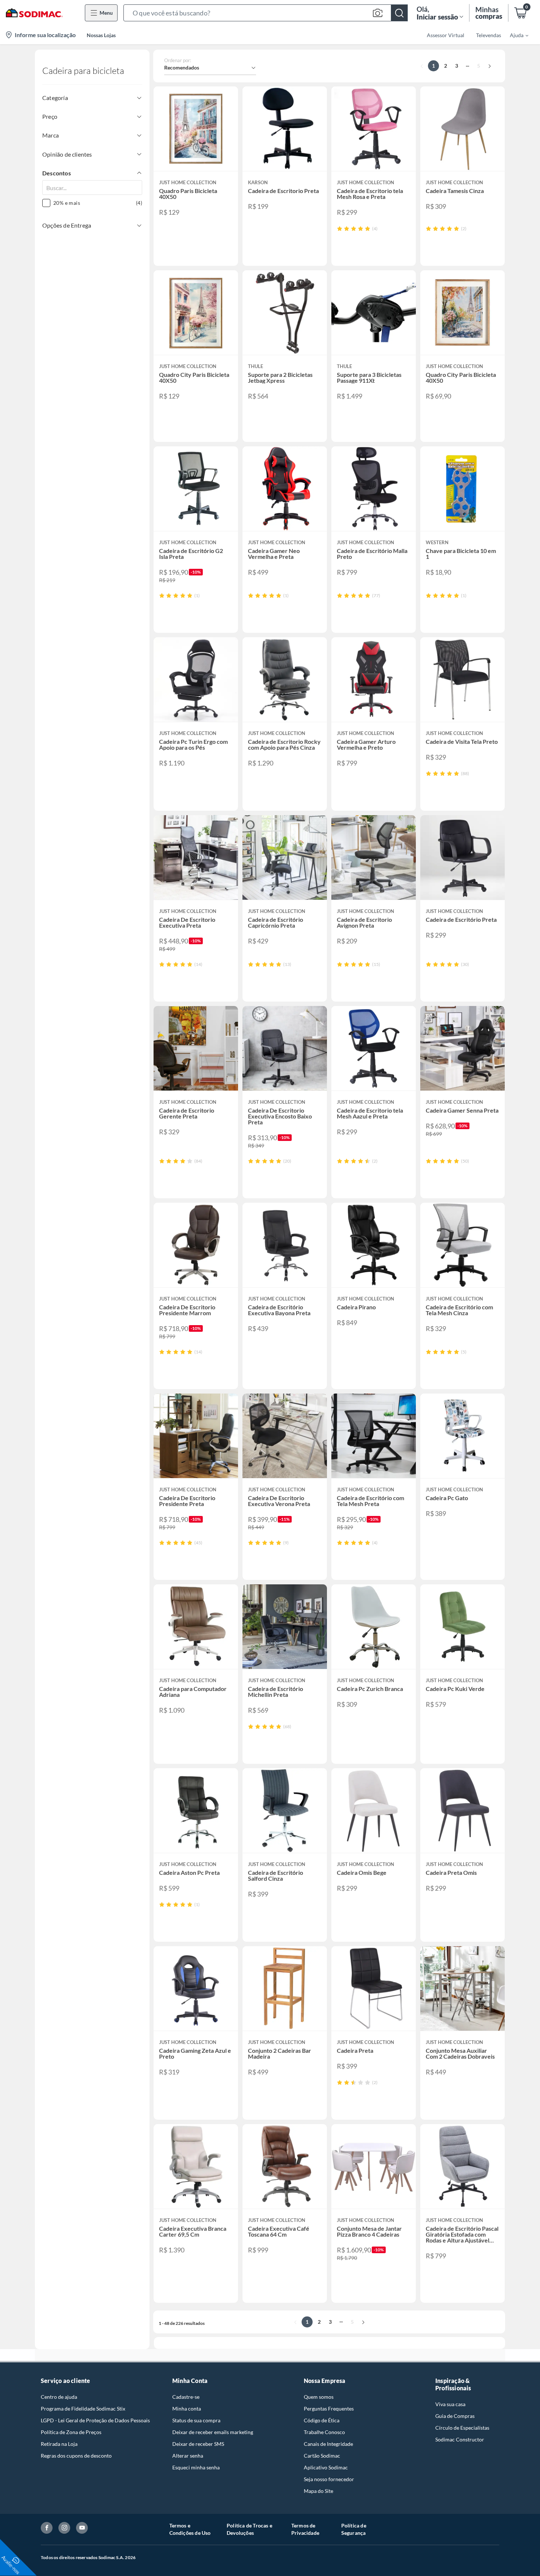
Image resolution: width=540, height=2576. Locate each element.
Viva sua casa (450, 2404)
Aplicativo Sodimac (326, 2467)
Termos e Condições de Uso (190, 2529)
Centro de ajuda (59, 2397)
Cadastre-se (186, 2397)
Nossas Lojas (101, 35)
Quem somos (319, 2397)
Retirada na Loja (59, 2444)
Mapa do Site (318, 2491)
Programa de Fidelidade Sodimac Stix (83, 2409)
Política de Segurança (354, 2529)
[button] (266, 13)
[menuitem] (515, 35)
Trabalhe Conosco (324, 2432)
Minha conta (187, 2409)
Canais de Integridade (328, 2444)
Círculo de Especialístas (462, 2428)
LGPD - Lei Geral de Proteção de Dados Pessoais (95, 2420)
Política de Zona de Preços (71, 2432)
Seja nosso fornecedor (329, 2479)
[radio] (340, 229)
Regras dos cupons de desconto (76, 2456)
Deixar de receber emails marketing (213, 2432)
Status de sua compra (196, 2420)
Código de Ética (322, 2420)
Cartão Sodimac (322, 2456)
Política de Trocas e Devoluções (249, 2529)
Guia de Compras (455, 2416)
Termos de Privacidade (305, 2529)
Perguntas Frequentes (329, 2409)
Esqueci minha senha (196, 2467)
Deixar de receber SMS (198, 2444)
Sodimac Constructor (460, 2439)
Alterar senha (188, 2456)
